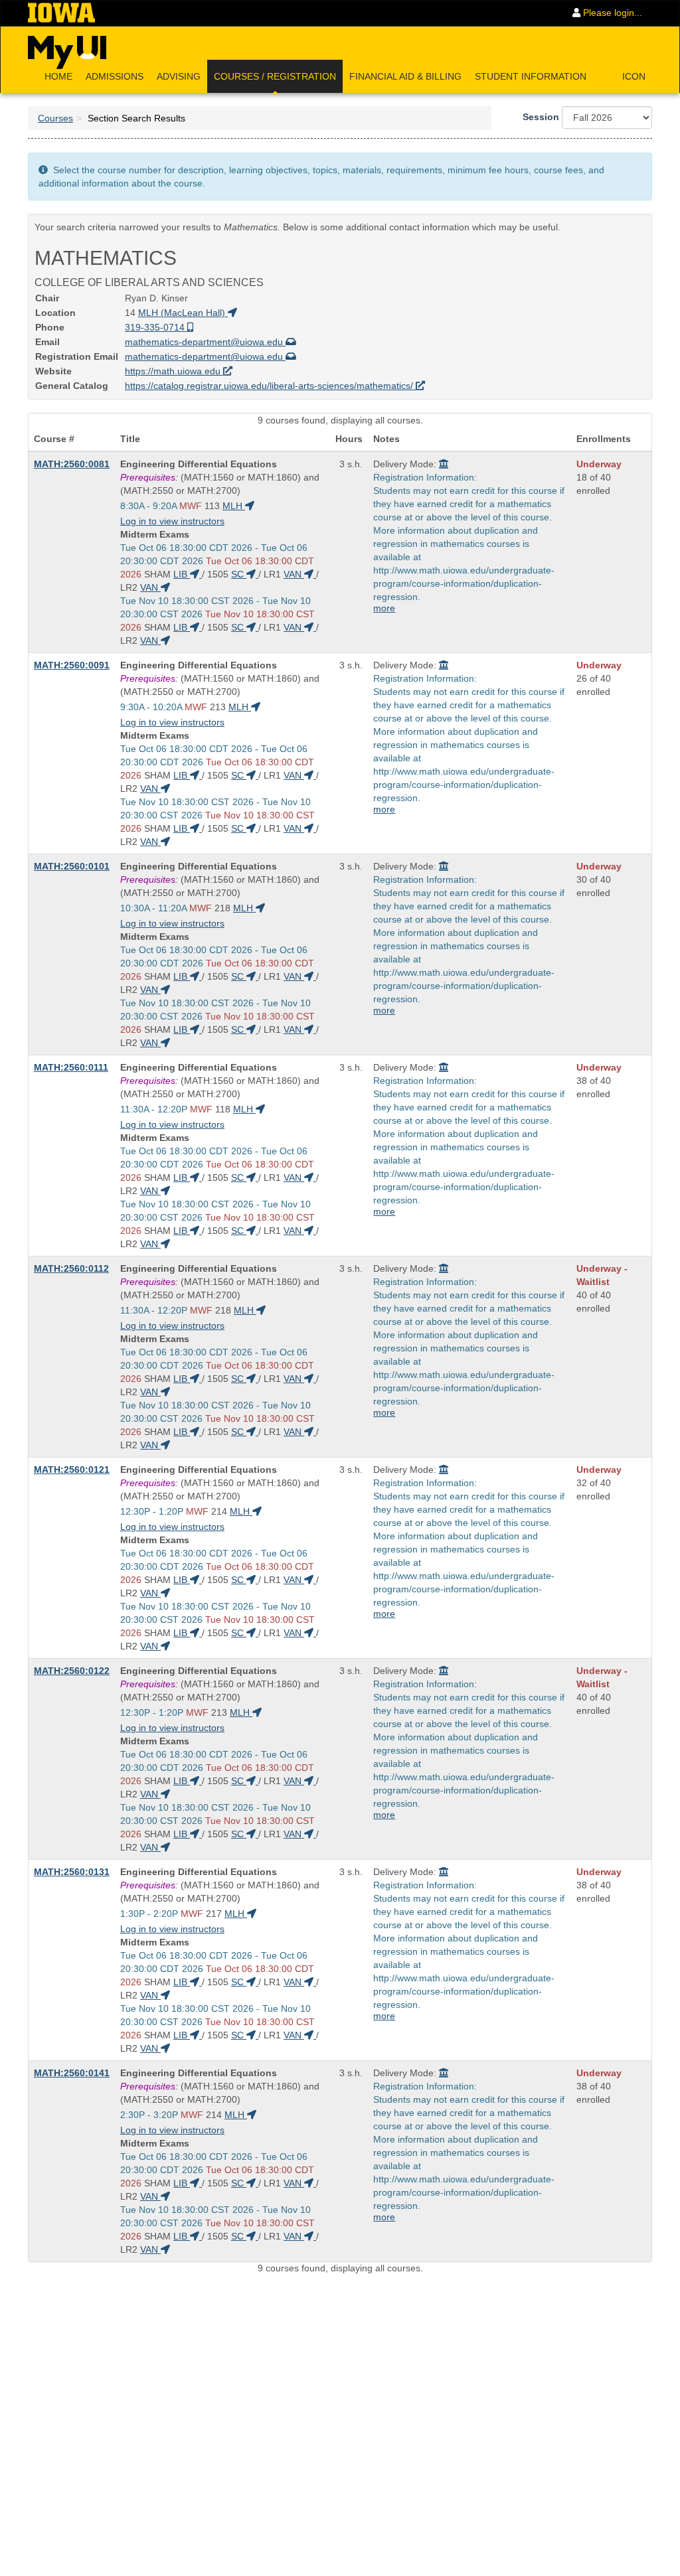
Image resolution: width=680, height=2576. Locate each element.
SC (239, 574)
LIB (182, 574)
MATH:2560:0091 (72, 665)
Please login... (611, 13)
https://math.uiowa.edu (174, 371)
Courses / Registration (275, 76)
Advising (179, 76)
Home (58, 76)
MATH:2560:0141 (72, 2073)
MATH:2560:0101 (72, 866)
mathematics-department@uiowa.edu (205, 342)
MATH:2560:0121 (72, 1470)
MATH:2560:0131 (72, 1872)
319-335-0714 (156, 327)
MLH (234, 506)
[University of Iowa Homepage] (61, 13)
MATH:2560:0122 (72, 1671)
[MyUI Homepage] (67, 48)
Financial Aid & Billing (405, 76)
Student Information (531, 76)
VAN (294, 574)
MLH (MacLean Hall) (183, 313)
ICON (634, 76)
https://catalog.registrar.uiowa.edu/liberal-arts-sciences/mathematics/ (270, 386)
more (384, 608)
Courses (55, 118)
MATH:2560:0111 (71, 1067)
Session (541, 117)
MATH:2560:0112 (71, 1268)
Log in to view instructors (172, 521)
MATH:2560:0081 (72, 464)
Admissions (115, 76)
